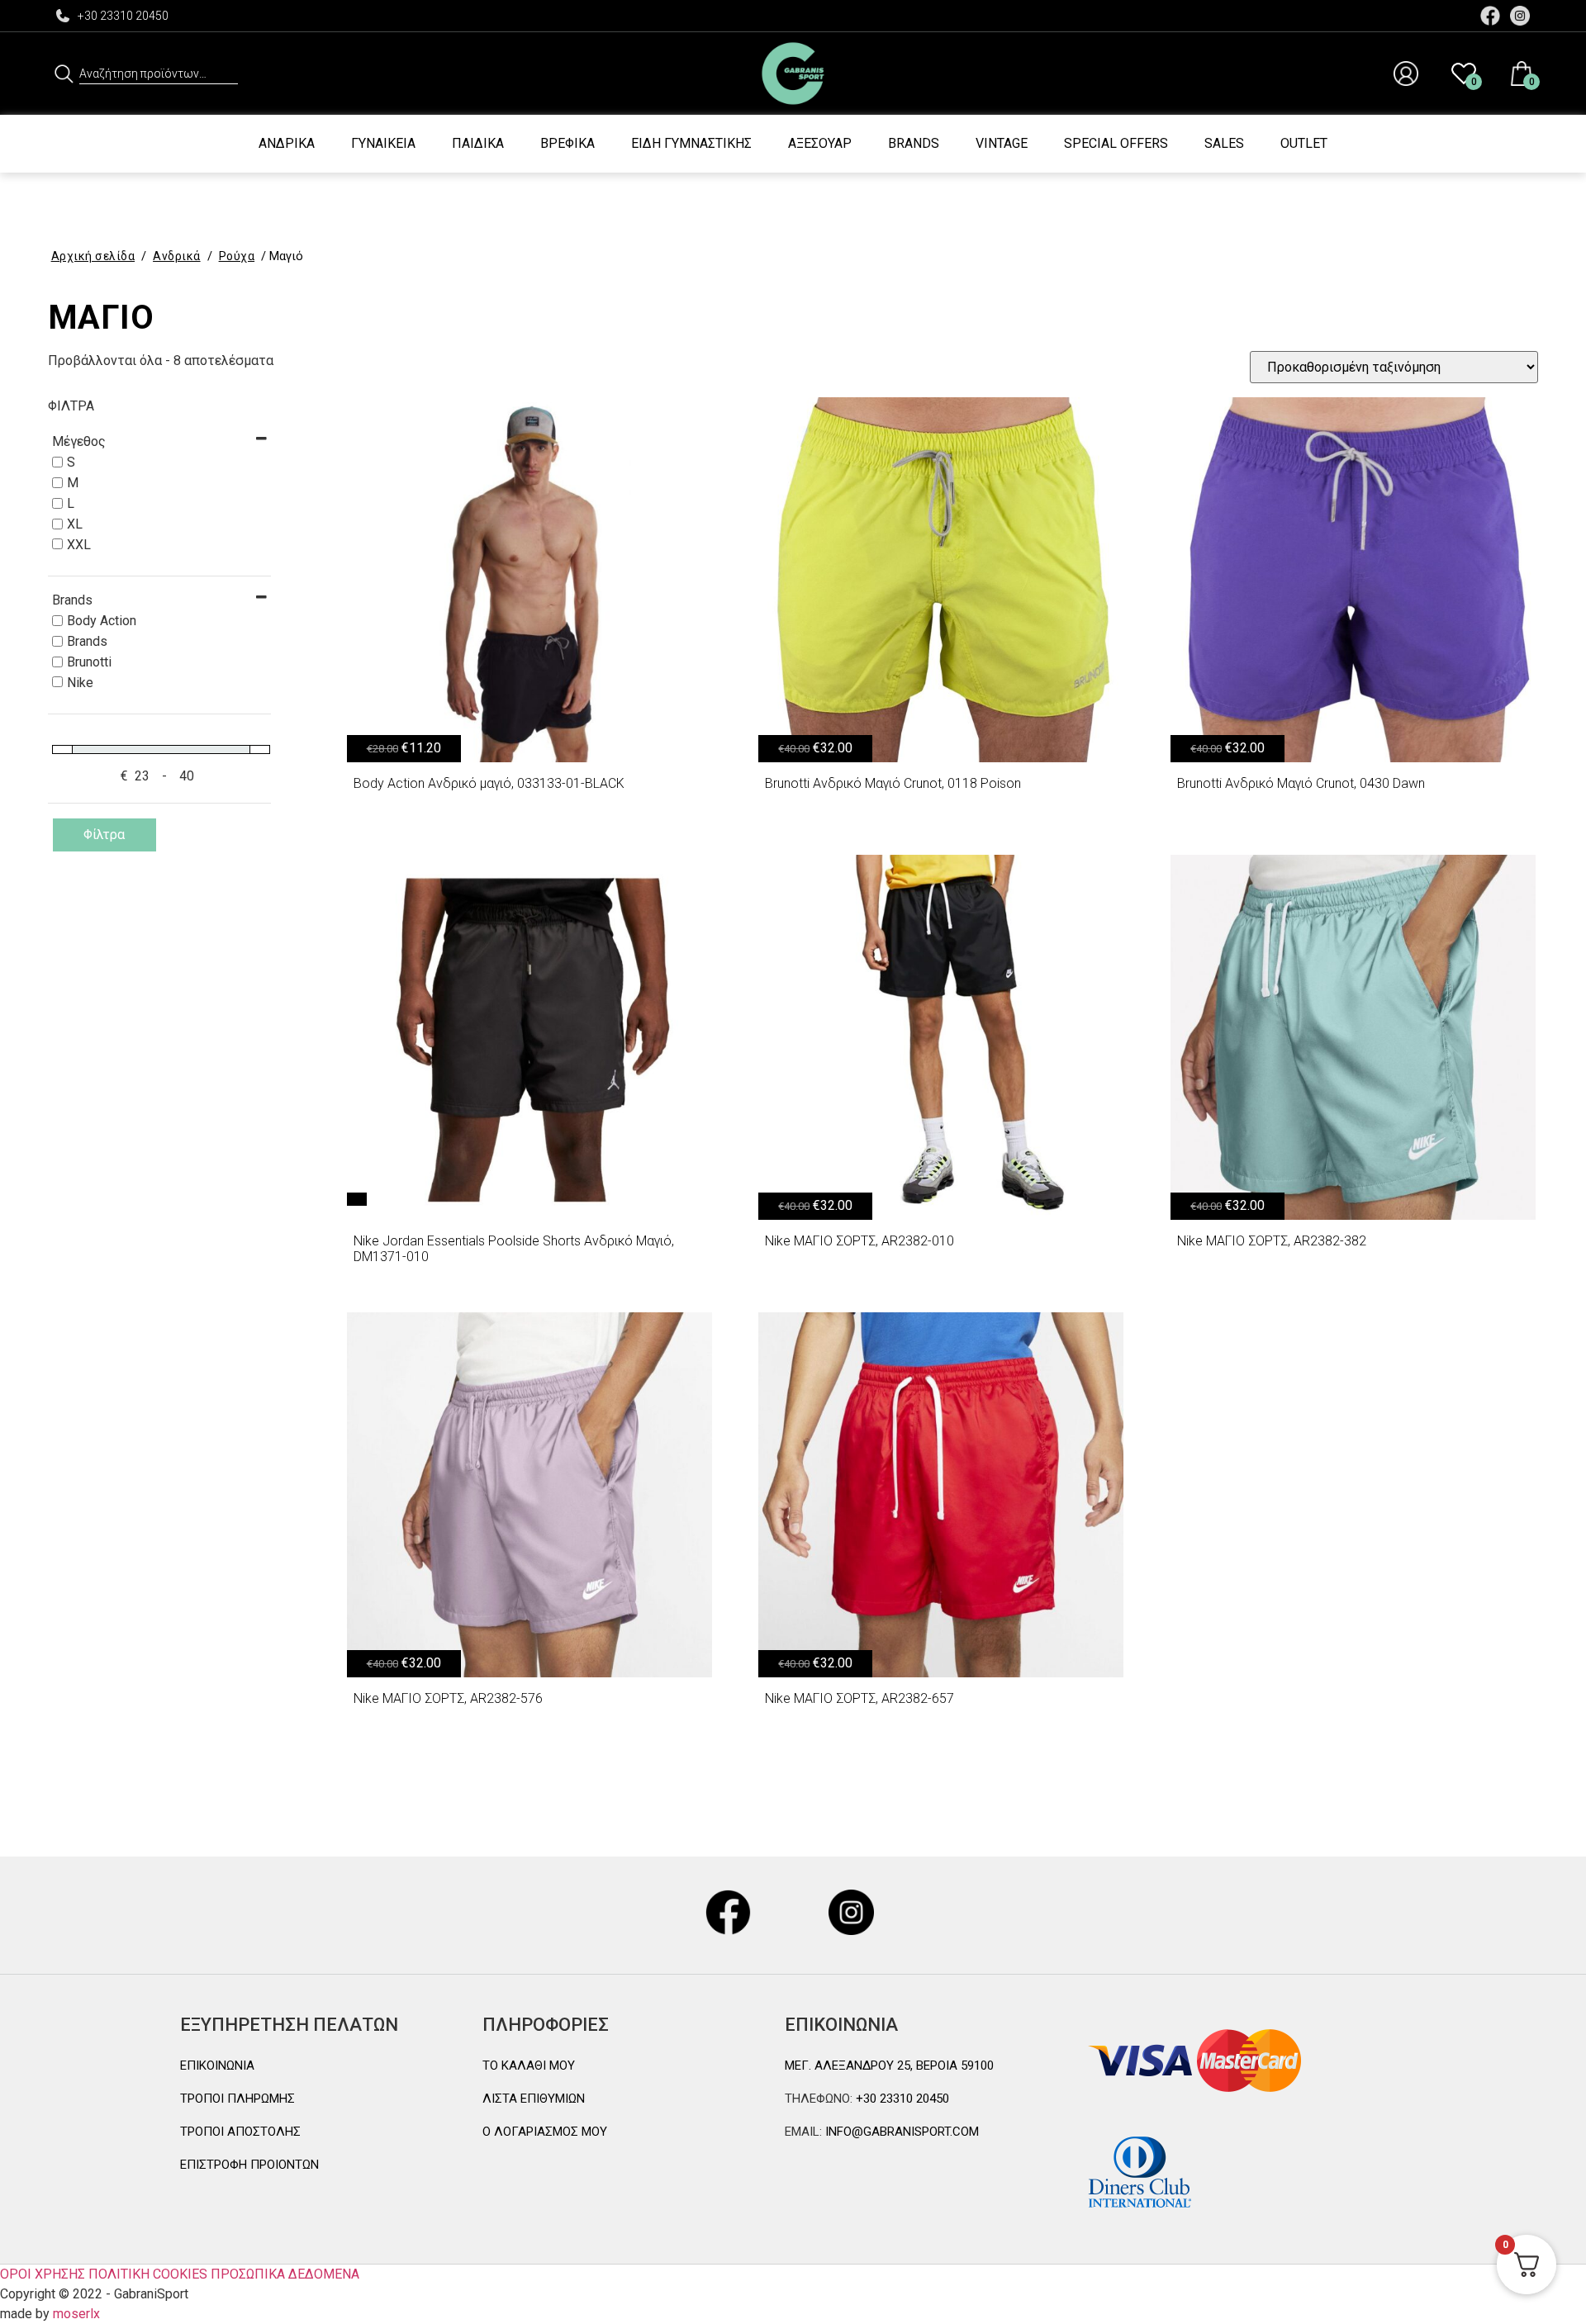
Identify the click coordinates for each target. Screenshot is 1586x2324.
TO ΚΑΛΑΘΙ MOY (529, 2066)
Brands (914, 143)
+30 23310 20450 (123, 16)
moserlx (76, 2314)
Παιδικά (478, 143)
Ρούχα (237, 256)
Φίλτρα (104, 835)
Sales (1224, 143)
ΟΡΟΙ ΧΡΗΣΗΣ (43, 2274)
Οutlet (1304, 143)
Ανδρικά (287, 143)
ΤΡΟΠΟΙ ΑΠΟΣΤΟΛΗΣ (240, 2132)
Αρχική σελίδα (93, 256)
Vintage (1002, 143)
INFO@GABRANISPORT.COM (900, 2132)
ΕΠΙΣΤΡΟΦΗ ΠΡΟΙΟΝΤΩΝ (249, 2165)
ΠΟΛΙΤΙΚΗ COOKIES (148, 2274)
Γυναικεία (383, 143)
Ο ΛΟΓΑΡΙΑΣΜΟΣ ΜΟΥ (545, 2132)
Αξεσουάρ (820, 143)
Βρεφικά (567, 143)
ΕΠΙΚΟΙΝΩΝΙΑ (217, 2066)
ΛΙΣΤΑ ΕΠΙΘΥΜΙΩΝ (534, 2099)
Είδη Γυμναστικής (691, 143)
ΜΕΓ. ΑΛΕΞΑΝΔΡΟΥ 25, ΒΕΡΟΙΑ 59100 (889, 2066)
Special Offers (1116, 143)
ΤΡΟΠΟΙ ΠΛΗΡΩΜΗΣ (237, 2099)
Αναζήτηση (64, 74)
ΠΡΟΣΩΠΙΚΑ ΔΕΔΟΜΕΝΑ (285, 2274)
